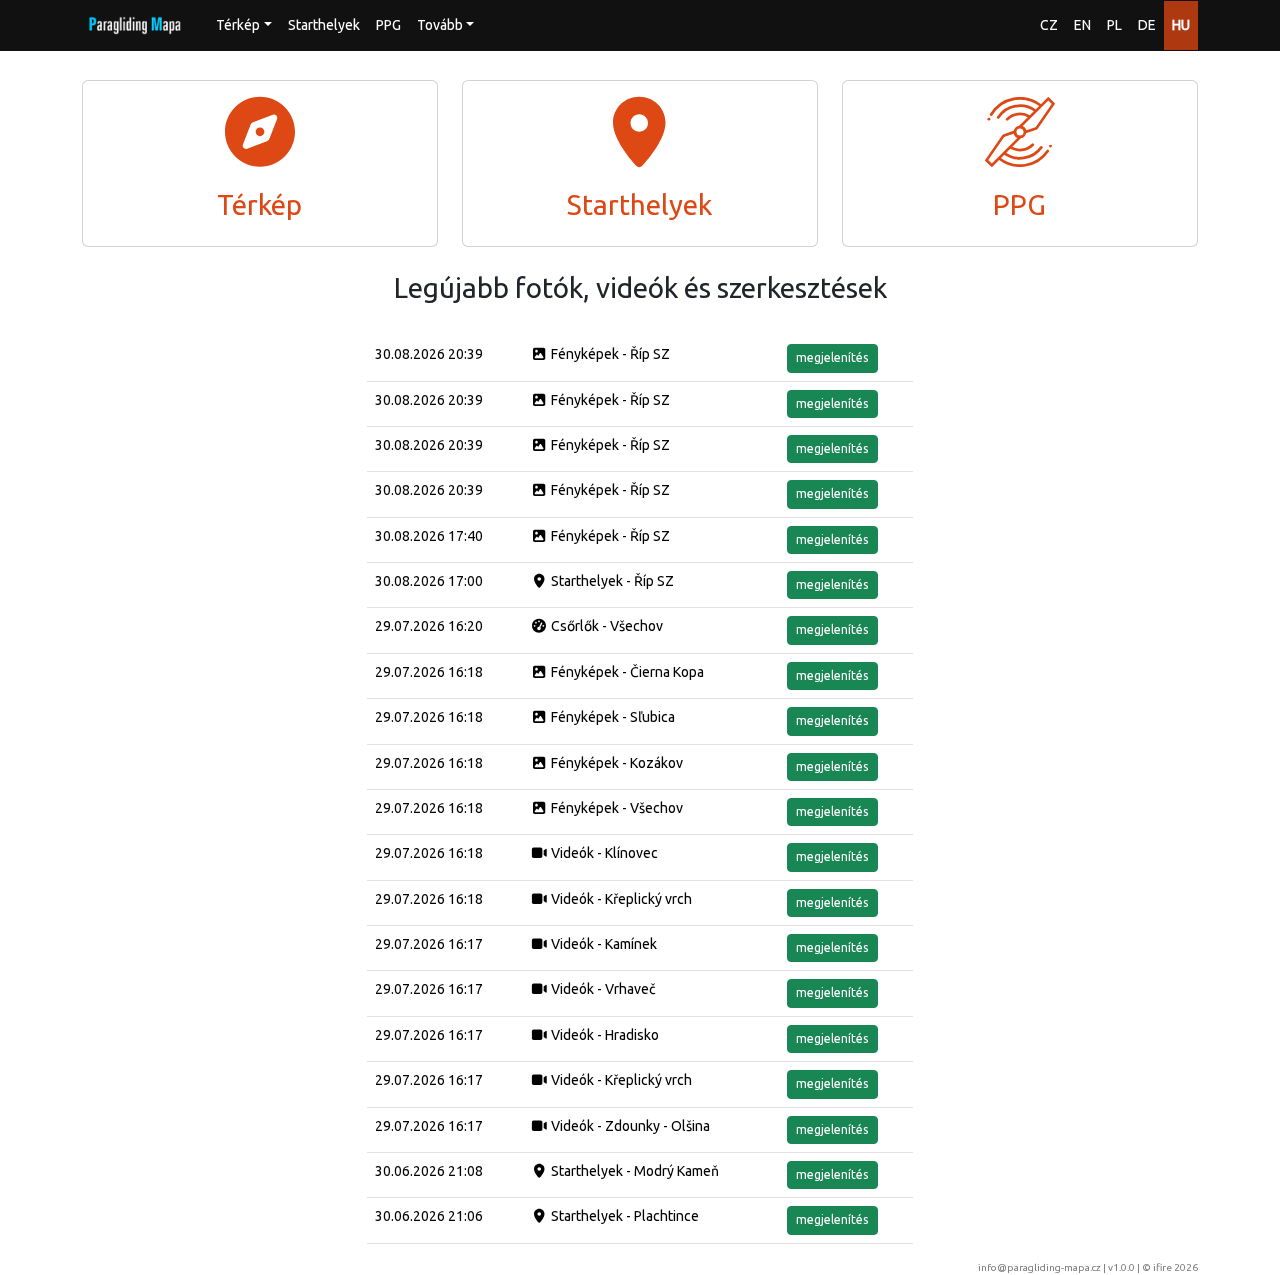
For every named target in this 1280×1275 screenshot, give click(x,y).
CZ (1049, 25)
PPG (388, 25)
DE (1147, 25)
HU (1181, 25)
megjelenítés (832, 357)
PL (1114, 25)
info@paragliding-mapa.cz (1039, 1267)
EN (1082, 25)
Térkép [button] (238, 25)
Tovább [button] (440, 25)
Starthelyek (324, 25)
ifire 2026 (1175, 1267)
